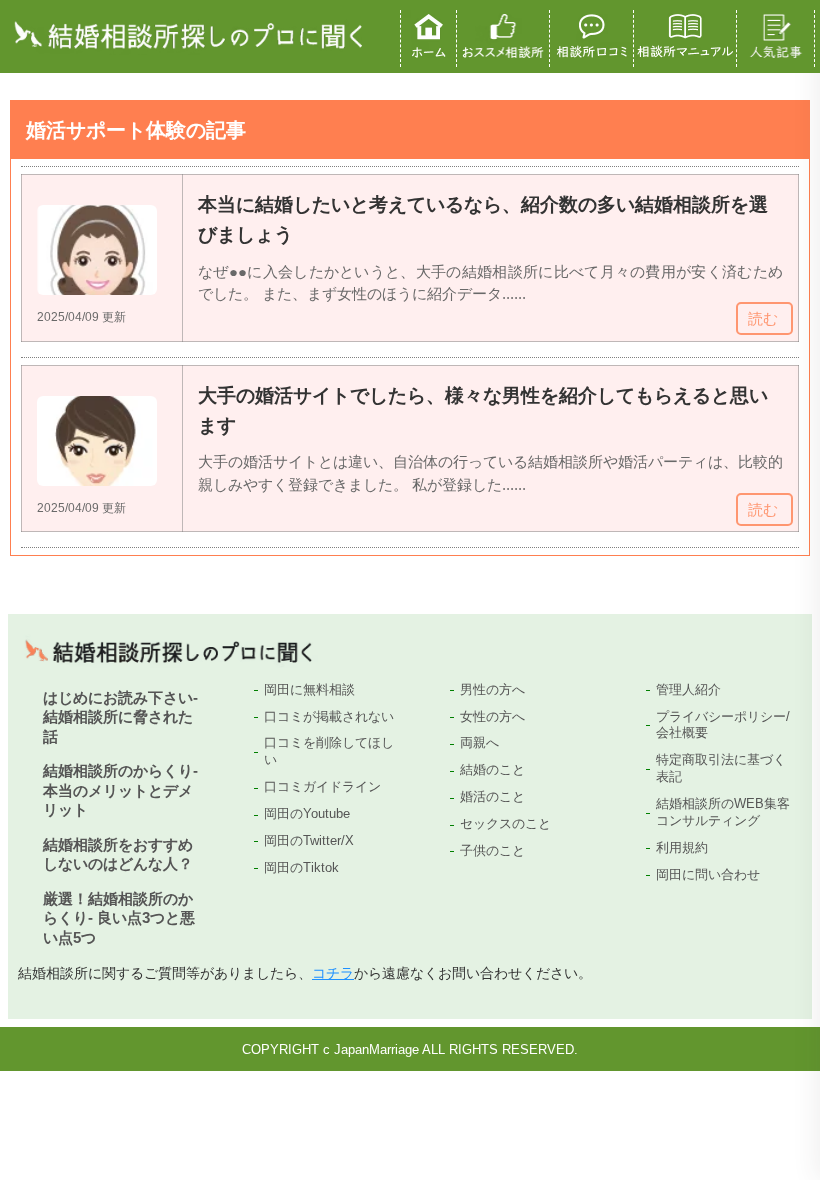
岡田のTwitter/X (309, 840)
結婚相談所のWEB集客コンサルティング (723, 812)
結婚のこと (492, 769)
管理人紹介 (688, 689)
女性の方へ (492, 716)
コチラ (333, 973)
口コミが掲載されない (329, 716)
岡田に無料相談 (309, 689)
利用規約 (682, 847)
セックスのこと (505, 823)
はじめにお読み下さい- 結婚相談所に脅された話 (120, 717)
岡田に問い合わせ (708, 874)
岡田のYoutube (307, 813)
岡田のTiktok (301, 867)
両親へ (479, 742)
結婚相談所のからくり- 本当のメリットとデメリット (120, 790)
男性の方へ (492, 689)
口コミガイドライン (322, 786)
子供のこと (492, 850)
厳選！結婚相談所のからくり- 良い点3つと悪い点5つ (119, 918)
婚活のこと (492, 796)
